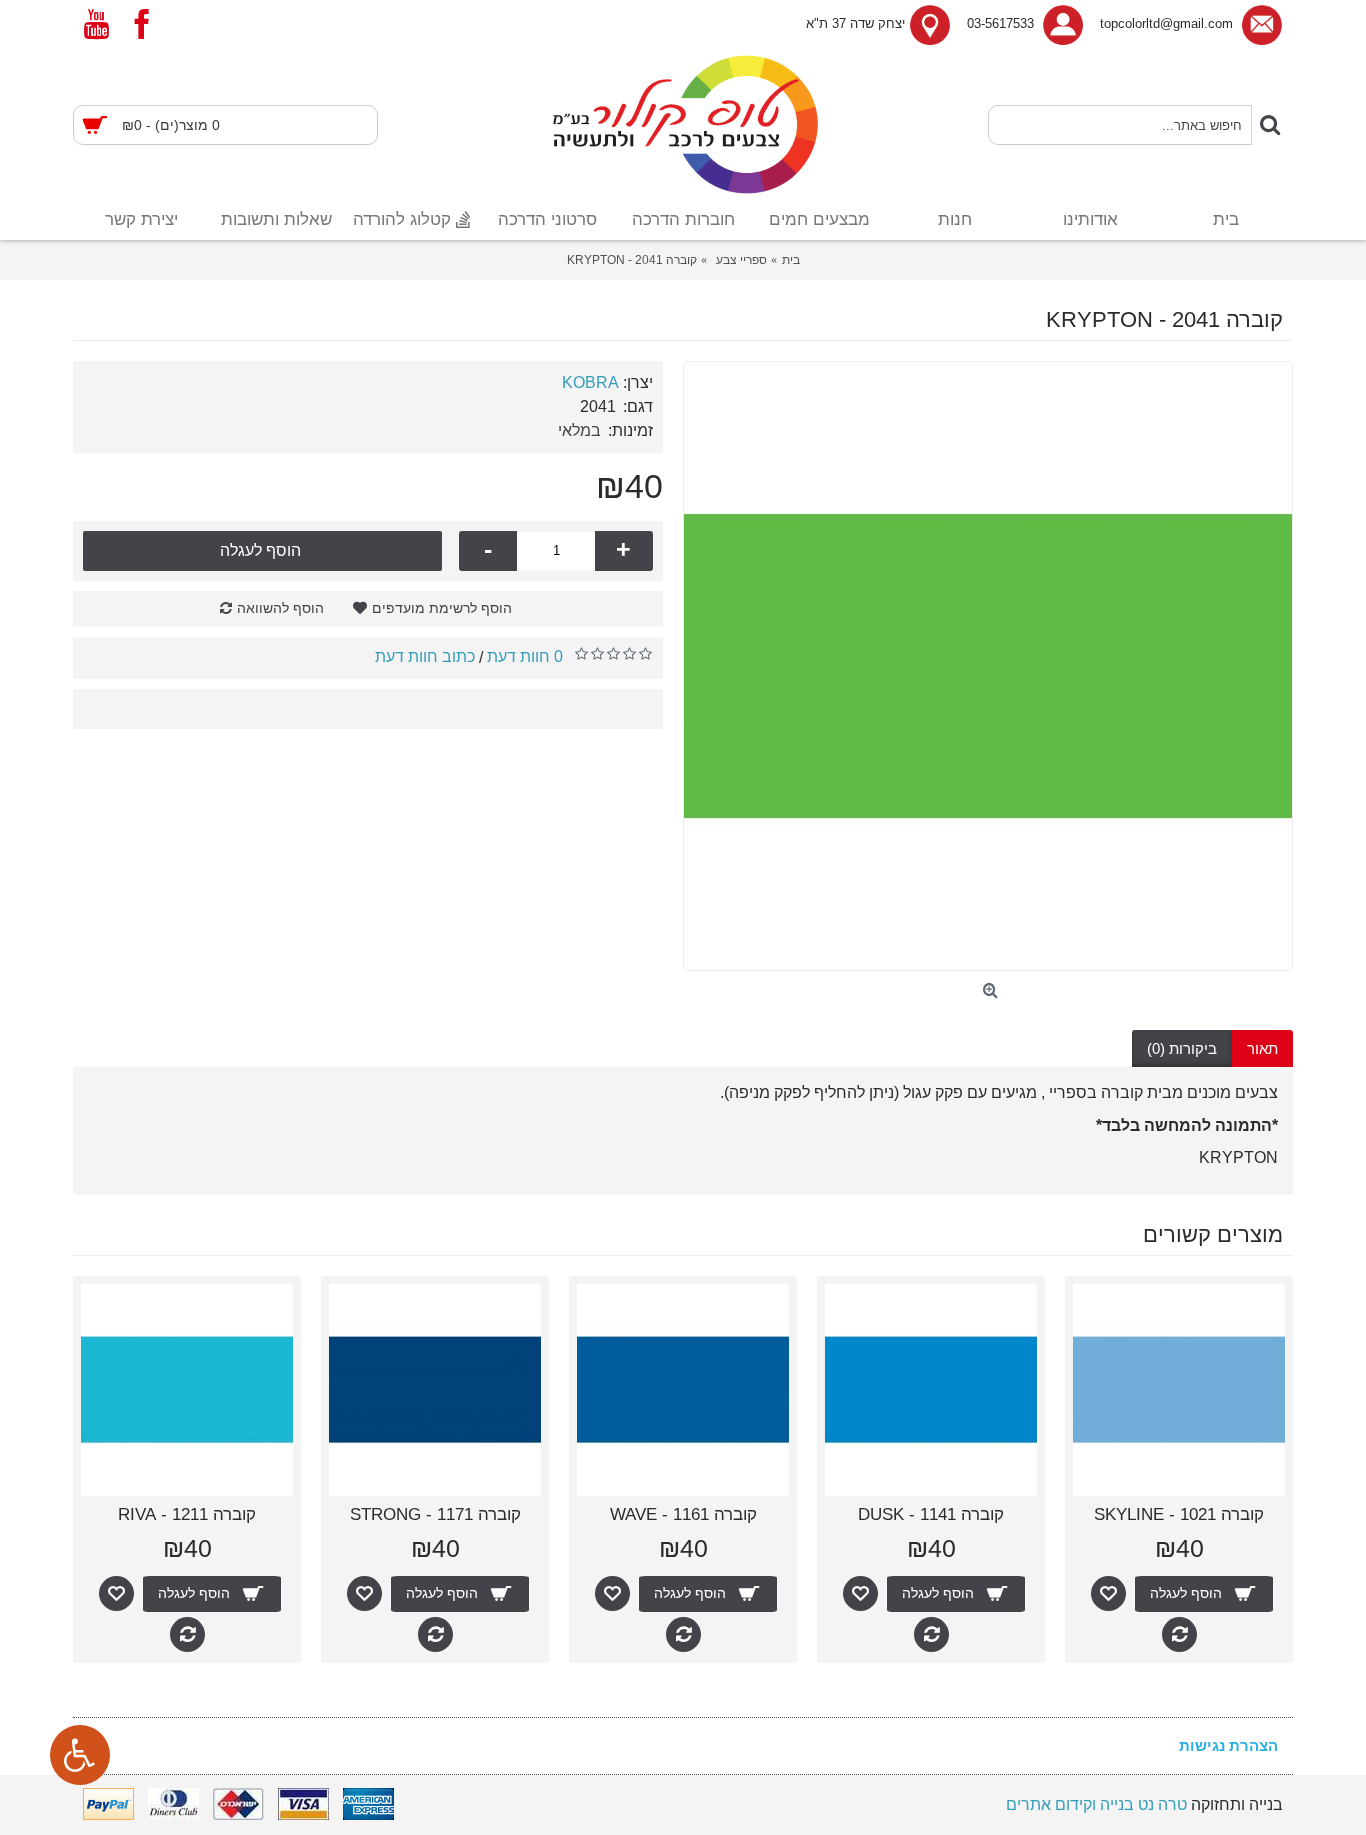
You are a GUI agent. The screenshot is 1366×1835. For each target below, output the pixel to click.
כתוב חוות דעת (425, 656)
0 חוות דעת (525, 656)
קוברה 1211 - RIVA (187, 1514)
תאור (1262, 1048)
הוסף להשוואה (280, 608)
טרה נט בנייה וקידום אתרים (1096, 1804)
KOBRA (590, 382)
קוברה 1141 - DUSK (931, 1514)
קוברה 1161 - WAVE (683, 1514)
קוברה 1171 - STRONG (435, 1514)
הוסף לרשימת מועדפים (442, 608)
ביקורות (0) (1182, 1048)
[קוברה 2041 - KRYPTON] (988, 666)
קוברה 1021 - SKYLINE (1179, 1514)
